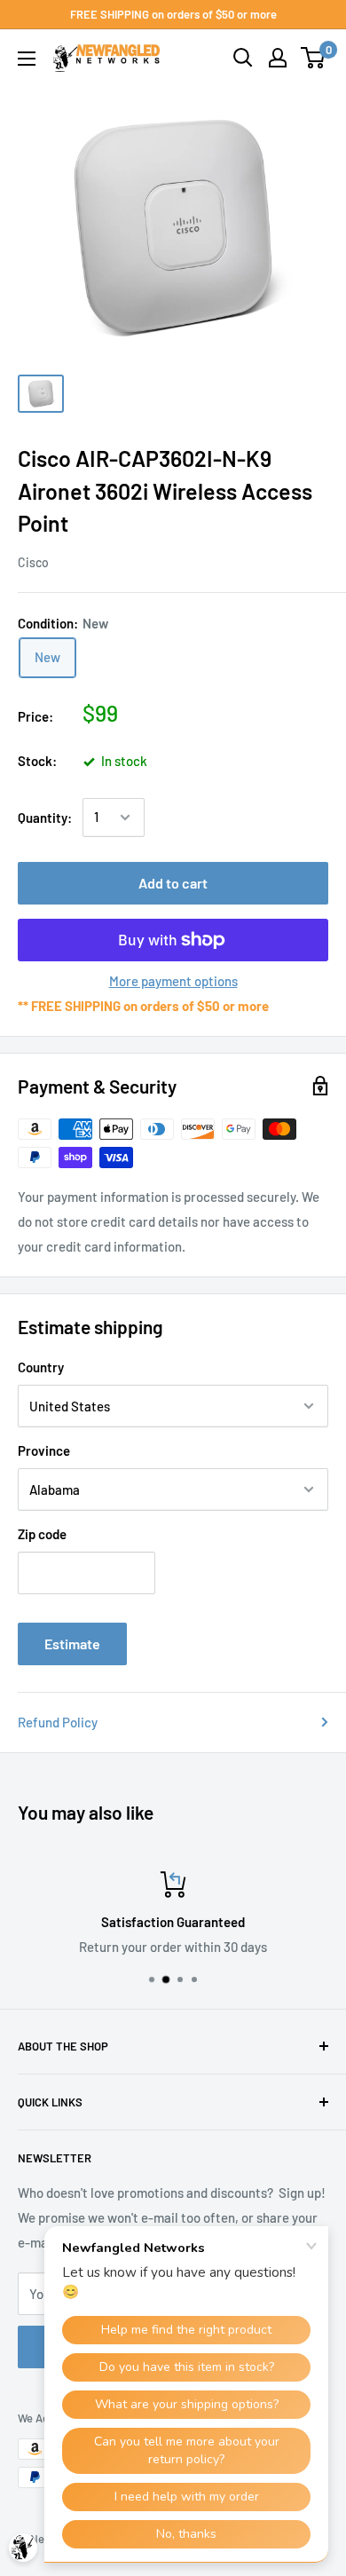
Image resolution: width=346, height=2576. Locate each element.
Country (41, 1367)
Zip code (42, 1534)
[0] (314, 58)
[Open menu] (27, 59)
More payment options (173, 981)
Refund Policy (58, 1722)
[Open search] (243, 58)
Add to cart (173, 883)
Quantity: (45, 818)
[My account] (278, 58)
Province (44, 1450)
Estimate (72, 1644)
